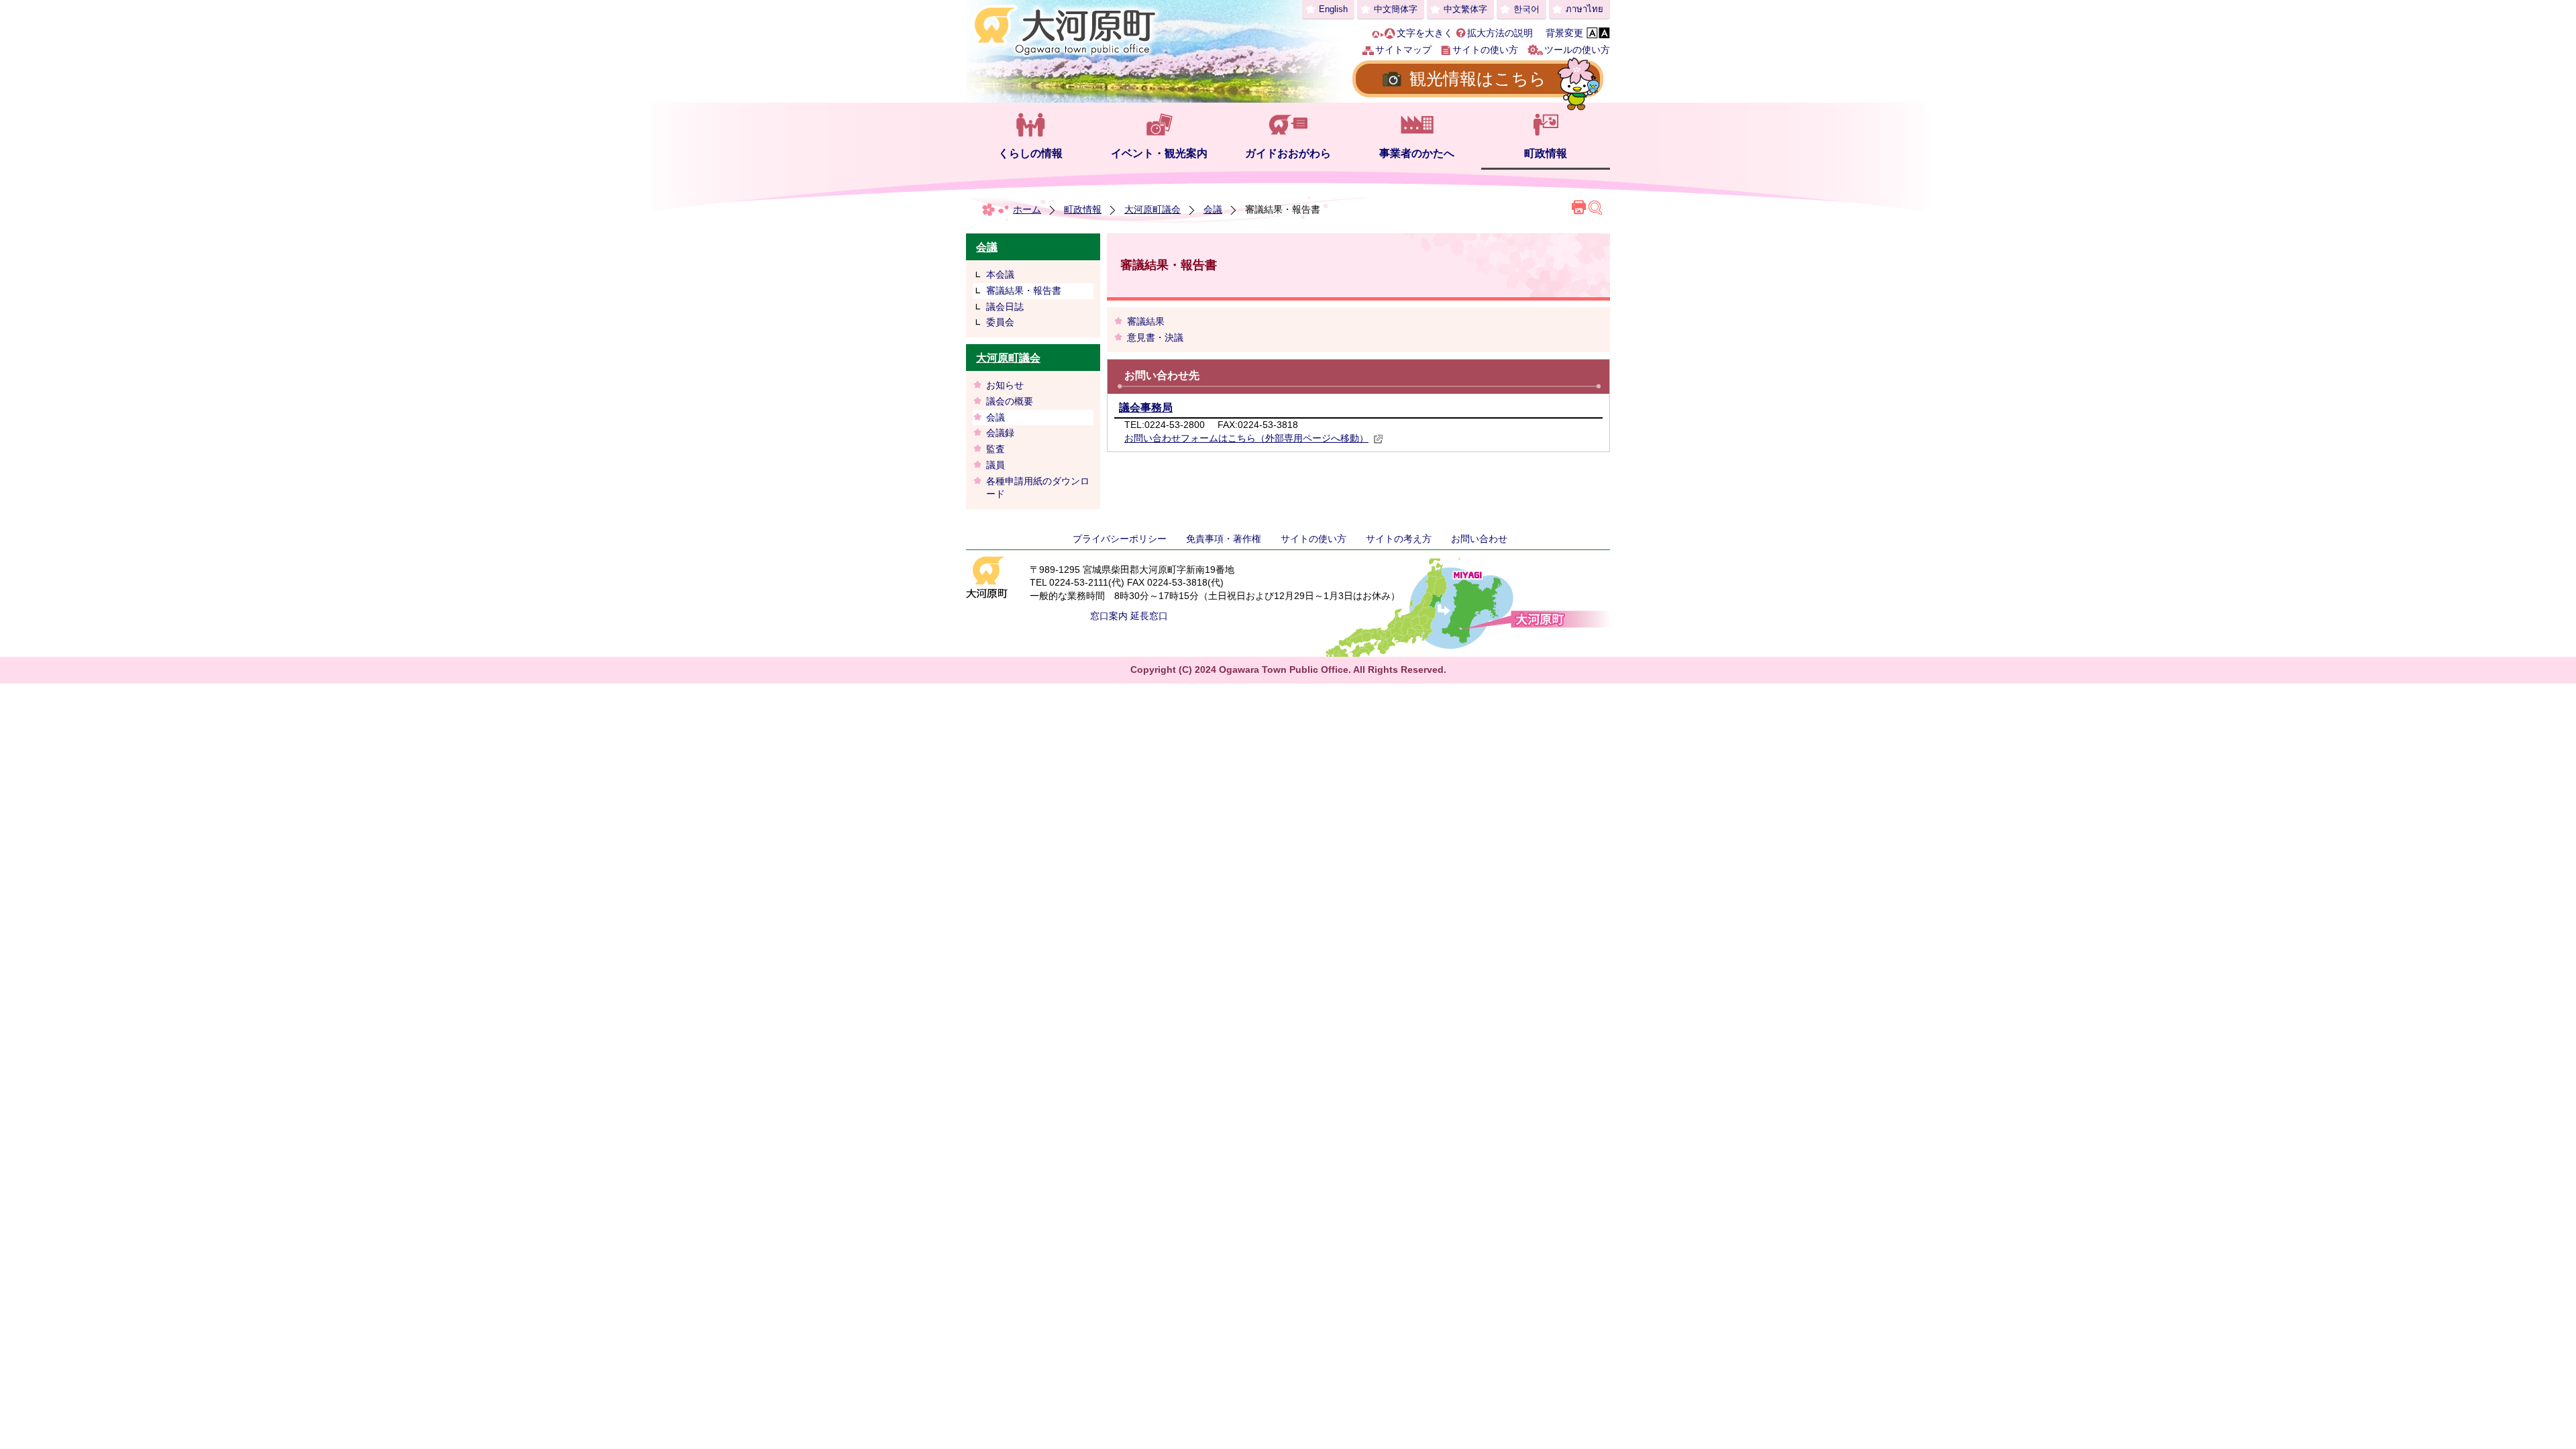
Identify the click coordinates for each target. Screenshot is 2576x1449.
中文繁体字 (1465, 9)
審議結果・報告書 (1024, 290)
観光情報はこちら (1478, 78)
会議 (1213, 209)
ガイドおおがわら (1288, 153)
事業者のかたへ (1417, 153)
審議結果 (1146, 321)
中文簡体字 (1396, 9)
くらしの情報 (1030, 153)
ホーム (1027, 209)
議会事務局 (1146, 408)
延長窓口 (1149, 616)
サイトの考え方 (1399, 539)
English (1333, 9)
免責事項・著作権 (1224, 539)
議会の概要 (1010, 401)
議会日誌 (1005, 307)
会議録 (1000, 433)
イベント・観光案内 (1159, 153)
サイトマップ (1403, 50)
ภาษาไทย (1585, 9)
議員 (996, 465)
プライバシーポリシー (1120, 539)
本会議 (1000, 274)
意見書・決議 (1155, 337)
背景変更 (1564, 33)
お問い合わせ (1479, 539)
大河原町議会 (1152, 209)
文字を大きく (1425, 33)
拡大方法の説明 (1500, 33)
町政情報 (1546, 153)
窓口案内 (1109, 616)
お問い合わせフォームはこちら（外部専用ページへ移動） (1246, 438)
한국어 (1526, 9)
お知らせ (1005, 385)
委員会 (1000, 322)
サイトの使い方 (1485, 50)
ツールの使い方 (1577, 50)
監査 (996, 449)
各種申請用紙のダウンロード (1038, 488)
